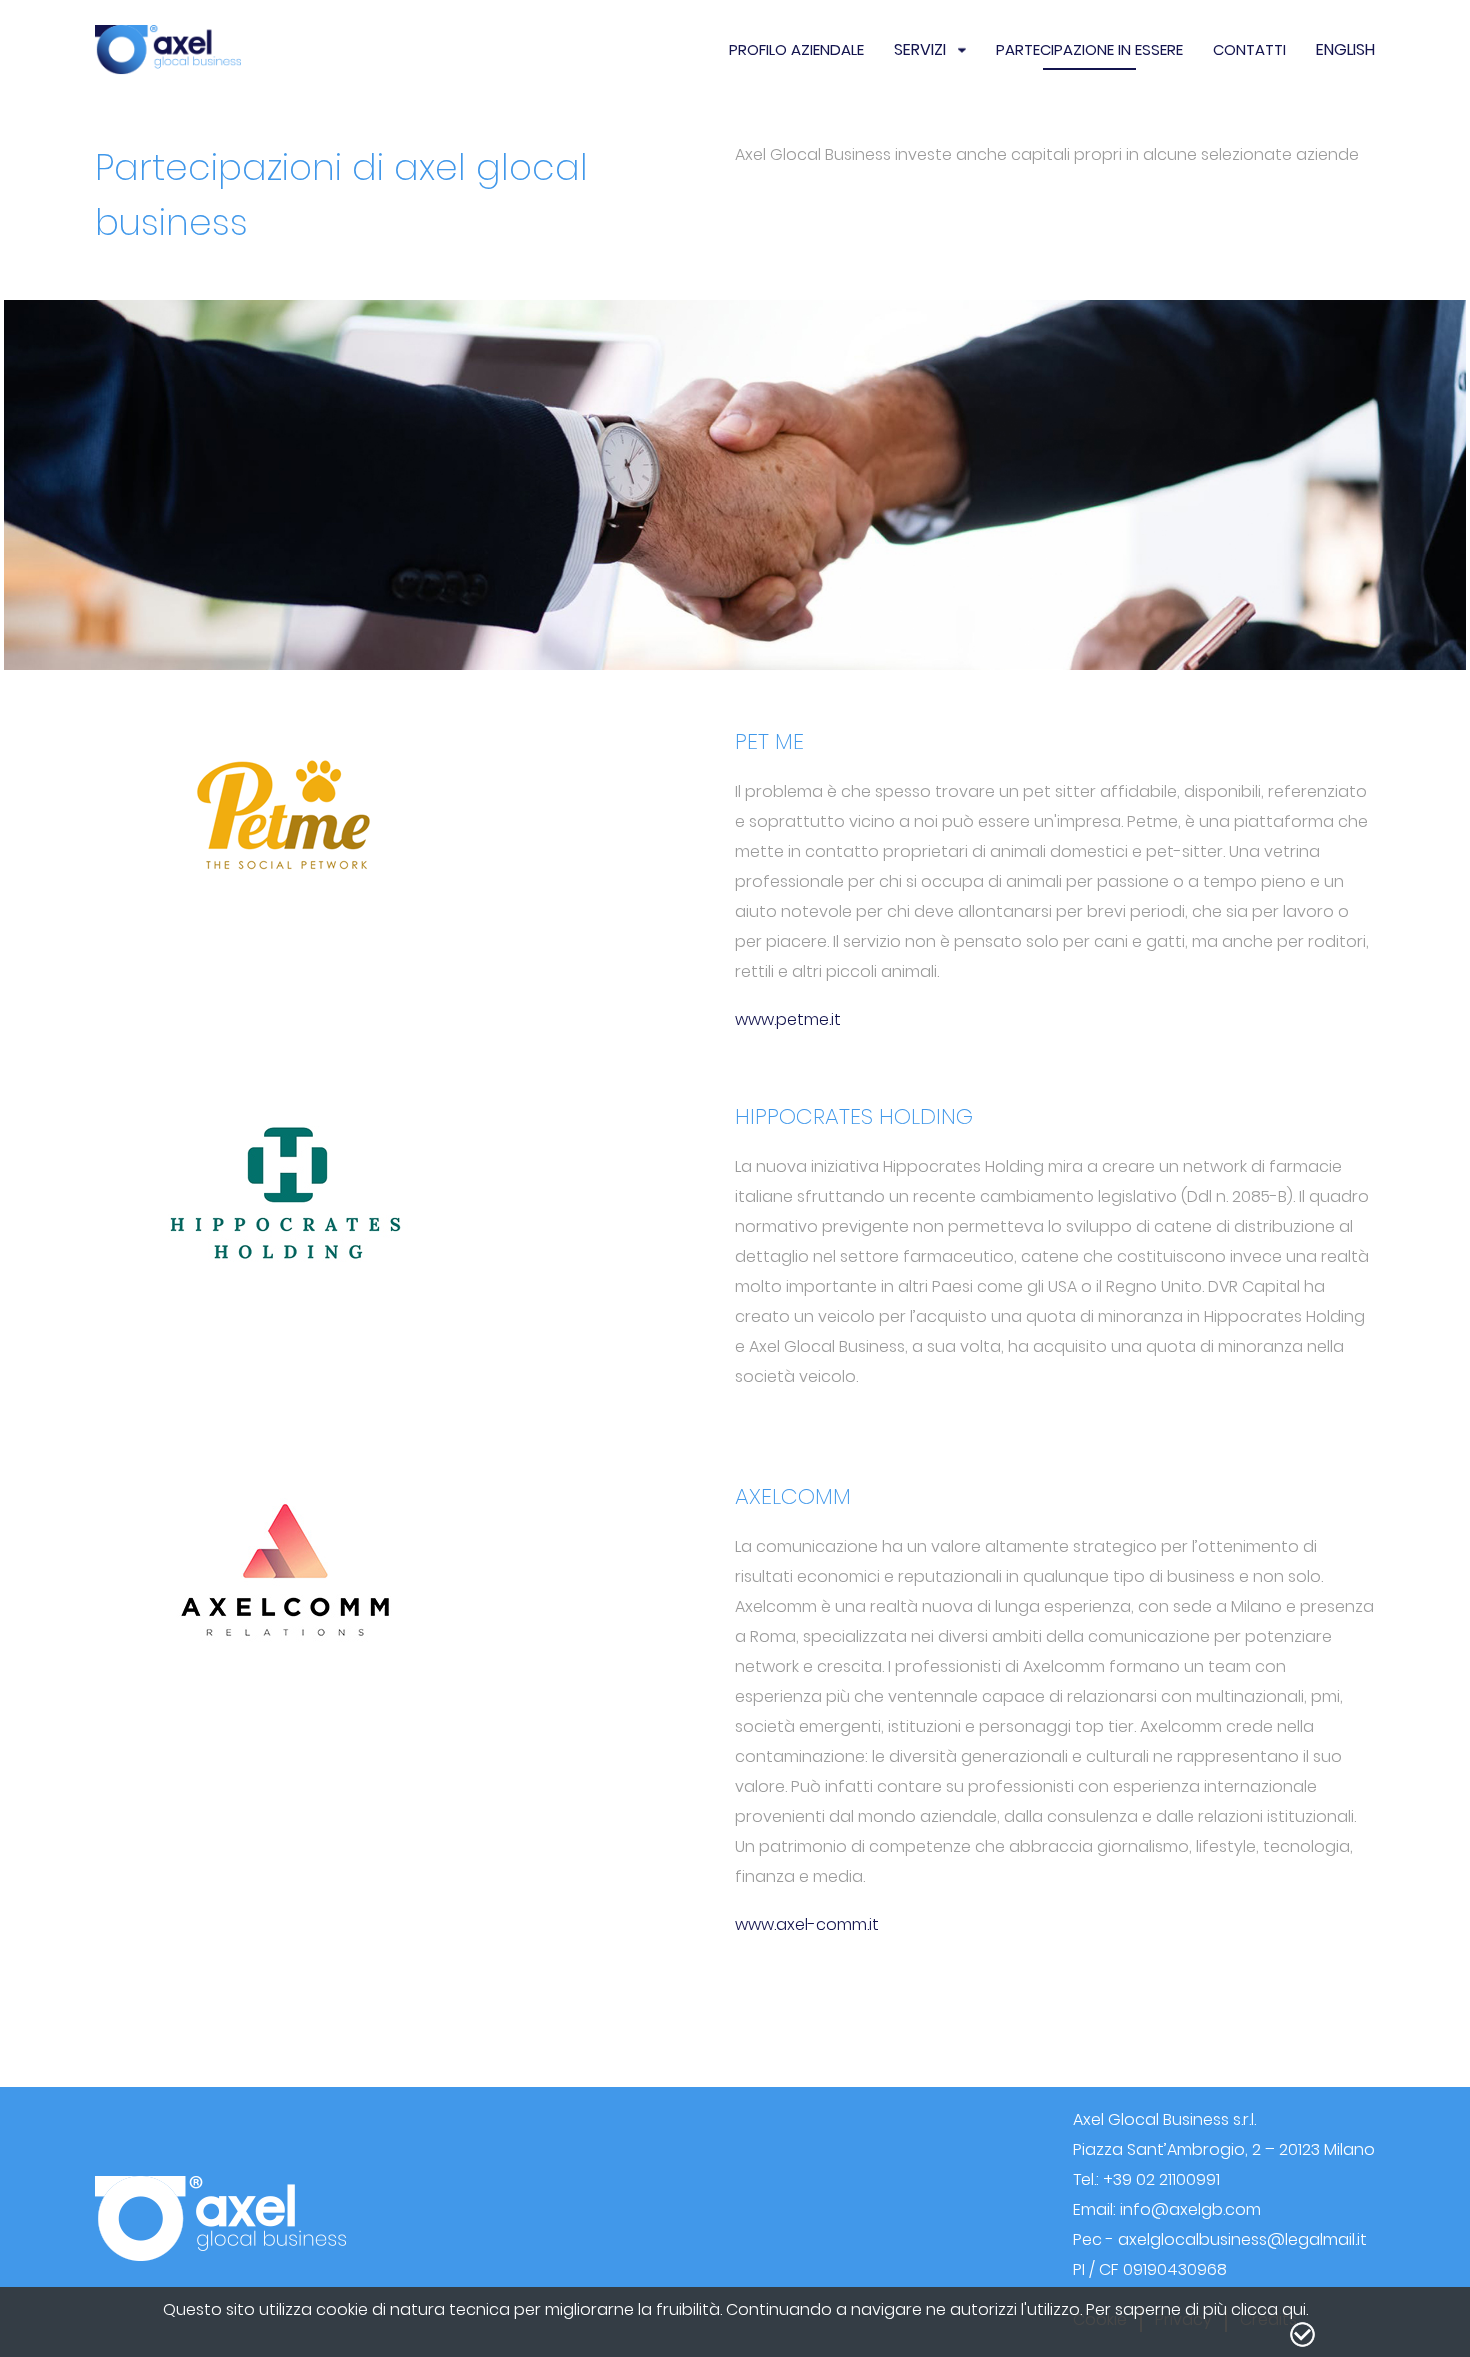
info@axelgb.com (1190, 2209)
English (1345, 49)
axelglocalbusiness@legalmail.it (1242, 2239)
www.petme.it (788, 1019)
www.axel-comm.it (807, 1924)
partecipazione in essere (1089, 49)
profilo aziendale (796, 49)
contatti (1249, 49)
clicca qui (1268, 2309)
